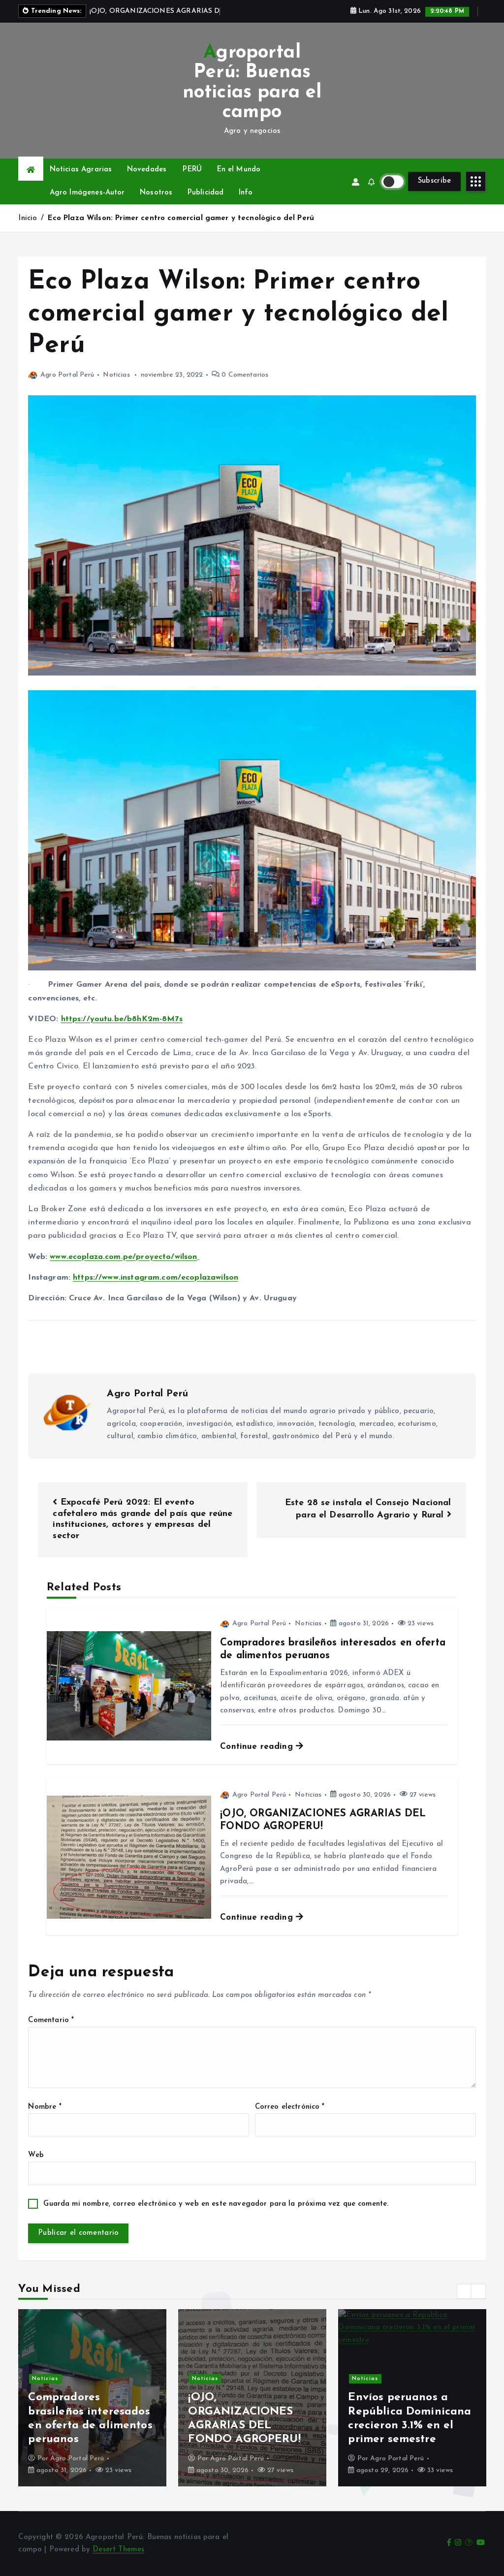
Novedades (147, 181)
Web (36, 2167)
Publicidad (206, 204)
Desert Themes (118, 2561)
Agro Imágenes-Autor (87, 204)
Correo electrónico (290, 2118)
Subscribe (435, 192)
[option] (92, 2409)
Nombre (45, 2118)
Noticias (116, 386)
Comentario (51, 2032)
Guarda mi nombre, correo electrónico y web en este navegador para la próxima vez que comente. (216, 2216)
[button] (464, 2303)
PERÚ (192, 181)
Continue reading (258, 1758)
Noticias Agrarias (81, 181)
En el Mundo (239, 181)
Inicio (28, 230)
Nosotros (156, 204)
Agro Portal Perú (67, 386)
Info (246, 204)
